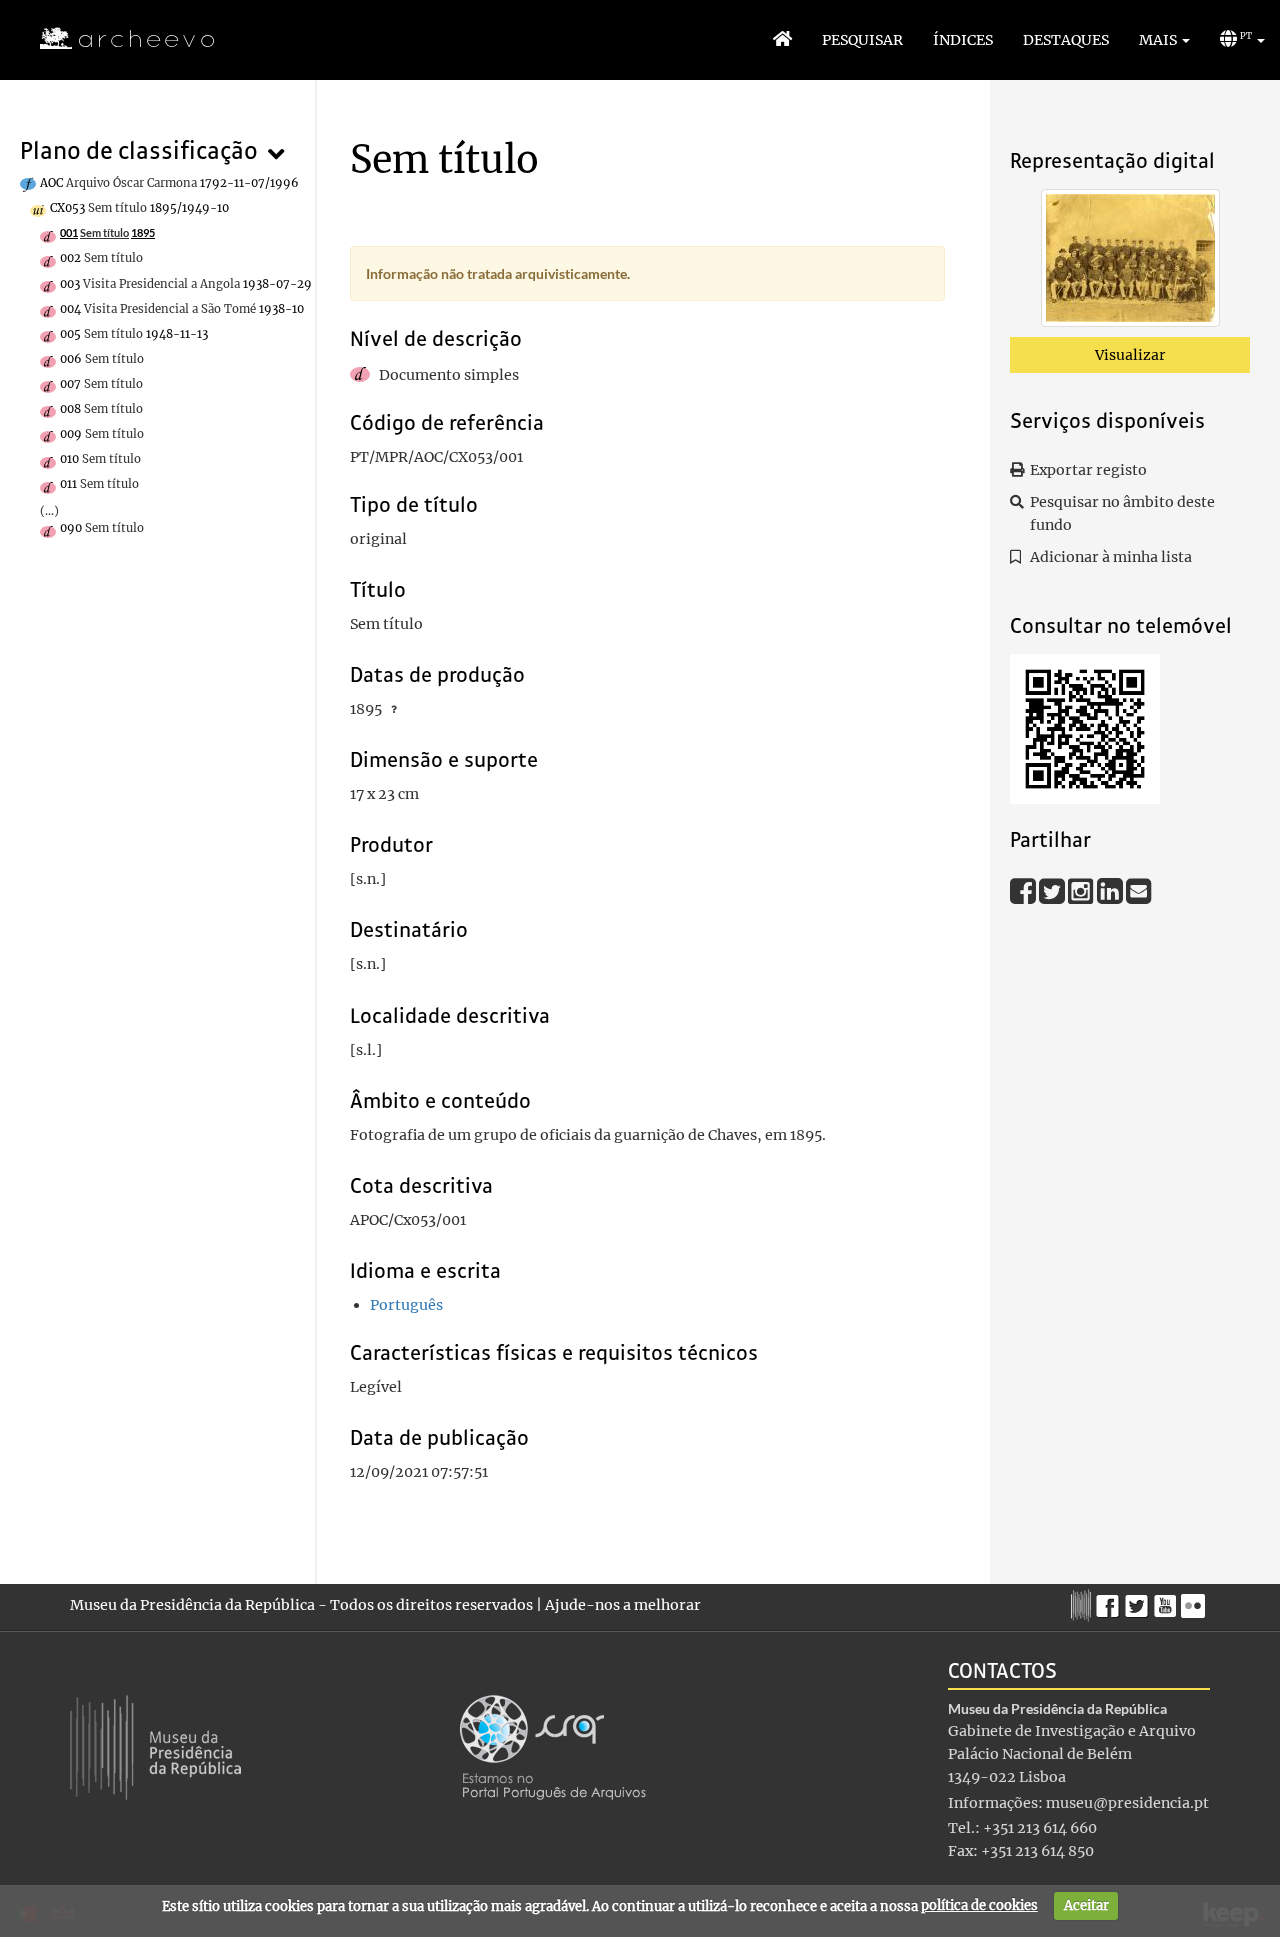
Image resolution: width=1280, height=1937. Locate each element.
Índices (963, 40)
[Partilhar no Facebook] (1024, 890)
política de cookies (979, 1905)
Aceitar (1086, 1905)
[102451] (1130, 262)
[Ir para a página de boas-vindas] (782, 40)
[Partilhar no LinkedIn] (1111, 890)
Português (406, 1305)
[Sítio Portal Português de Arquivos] (553, 1746)
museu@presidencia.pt (1127, 1803)
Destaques (1066, 40)
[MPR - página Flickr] (1195, 1601)
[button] (1164, 40)
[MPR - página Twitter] (1139, 1601)
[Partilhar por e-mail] (1139, 890)
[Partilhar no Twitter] (1053, 890)
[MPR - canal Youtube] (1167, 1600)
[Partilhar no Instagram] (1082, 890)
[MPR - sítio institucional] (1083, 1603)
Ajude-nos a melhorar (623, 1605)
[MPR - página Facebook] (1110, 1601)
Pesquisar (862, 40)
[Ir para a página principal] (114, 39)
